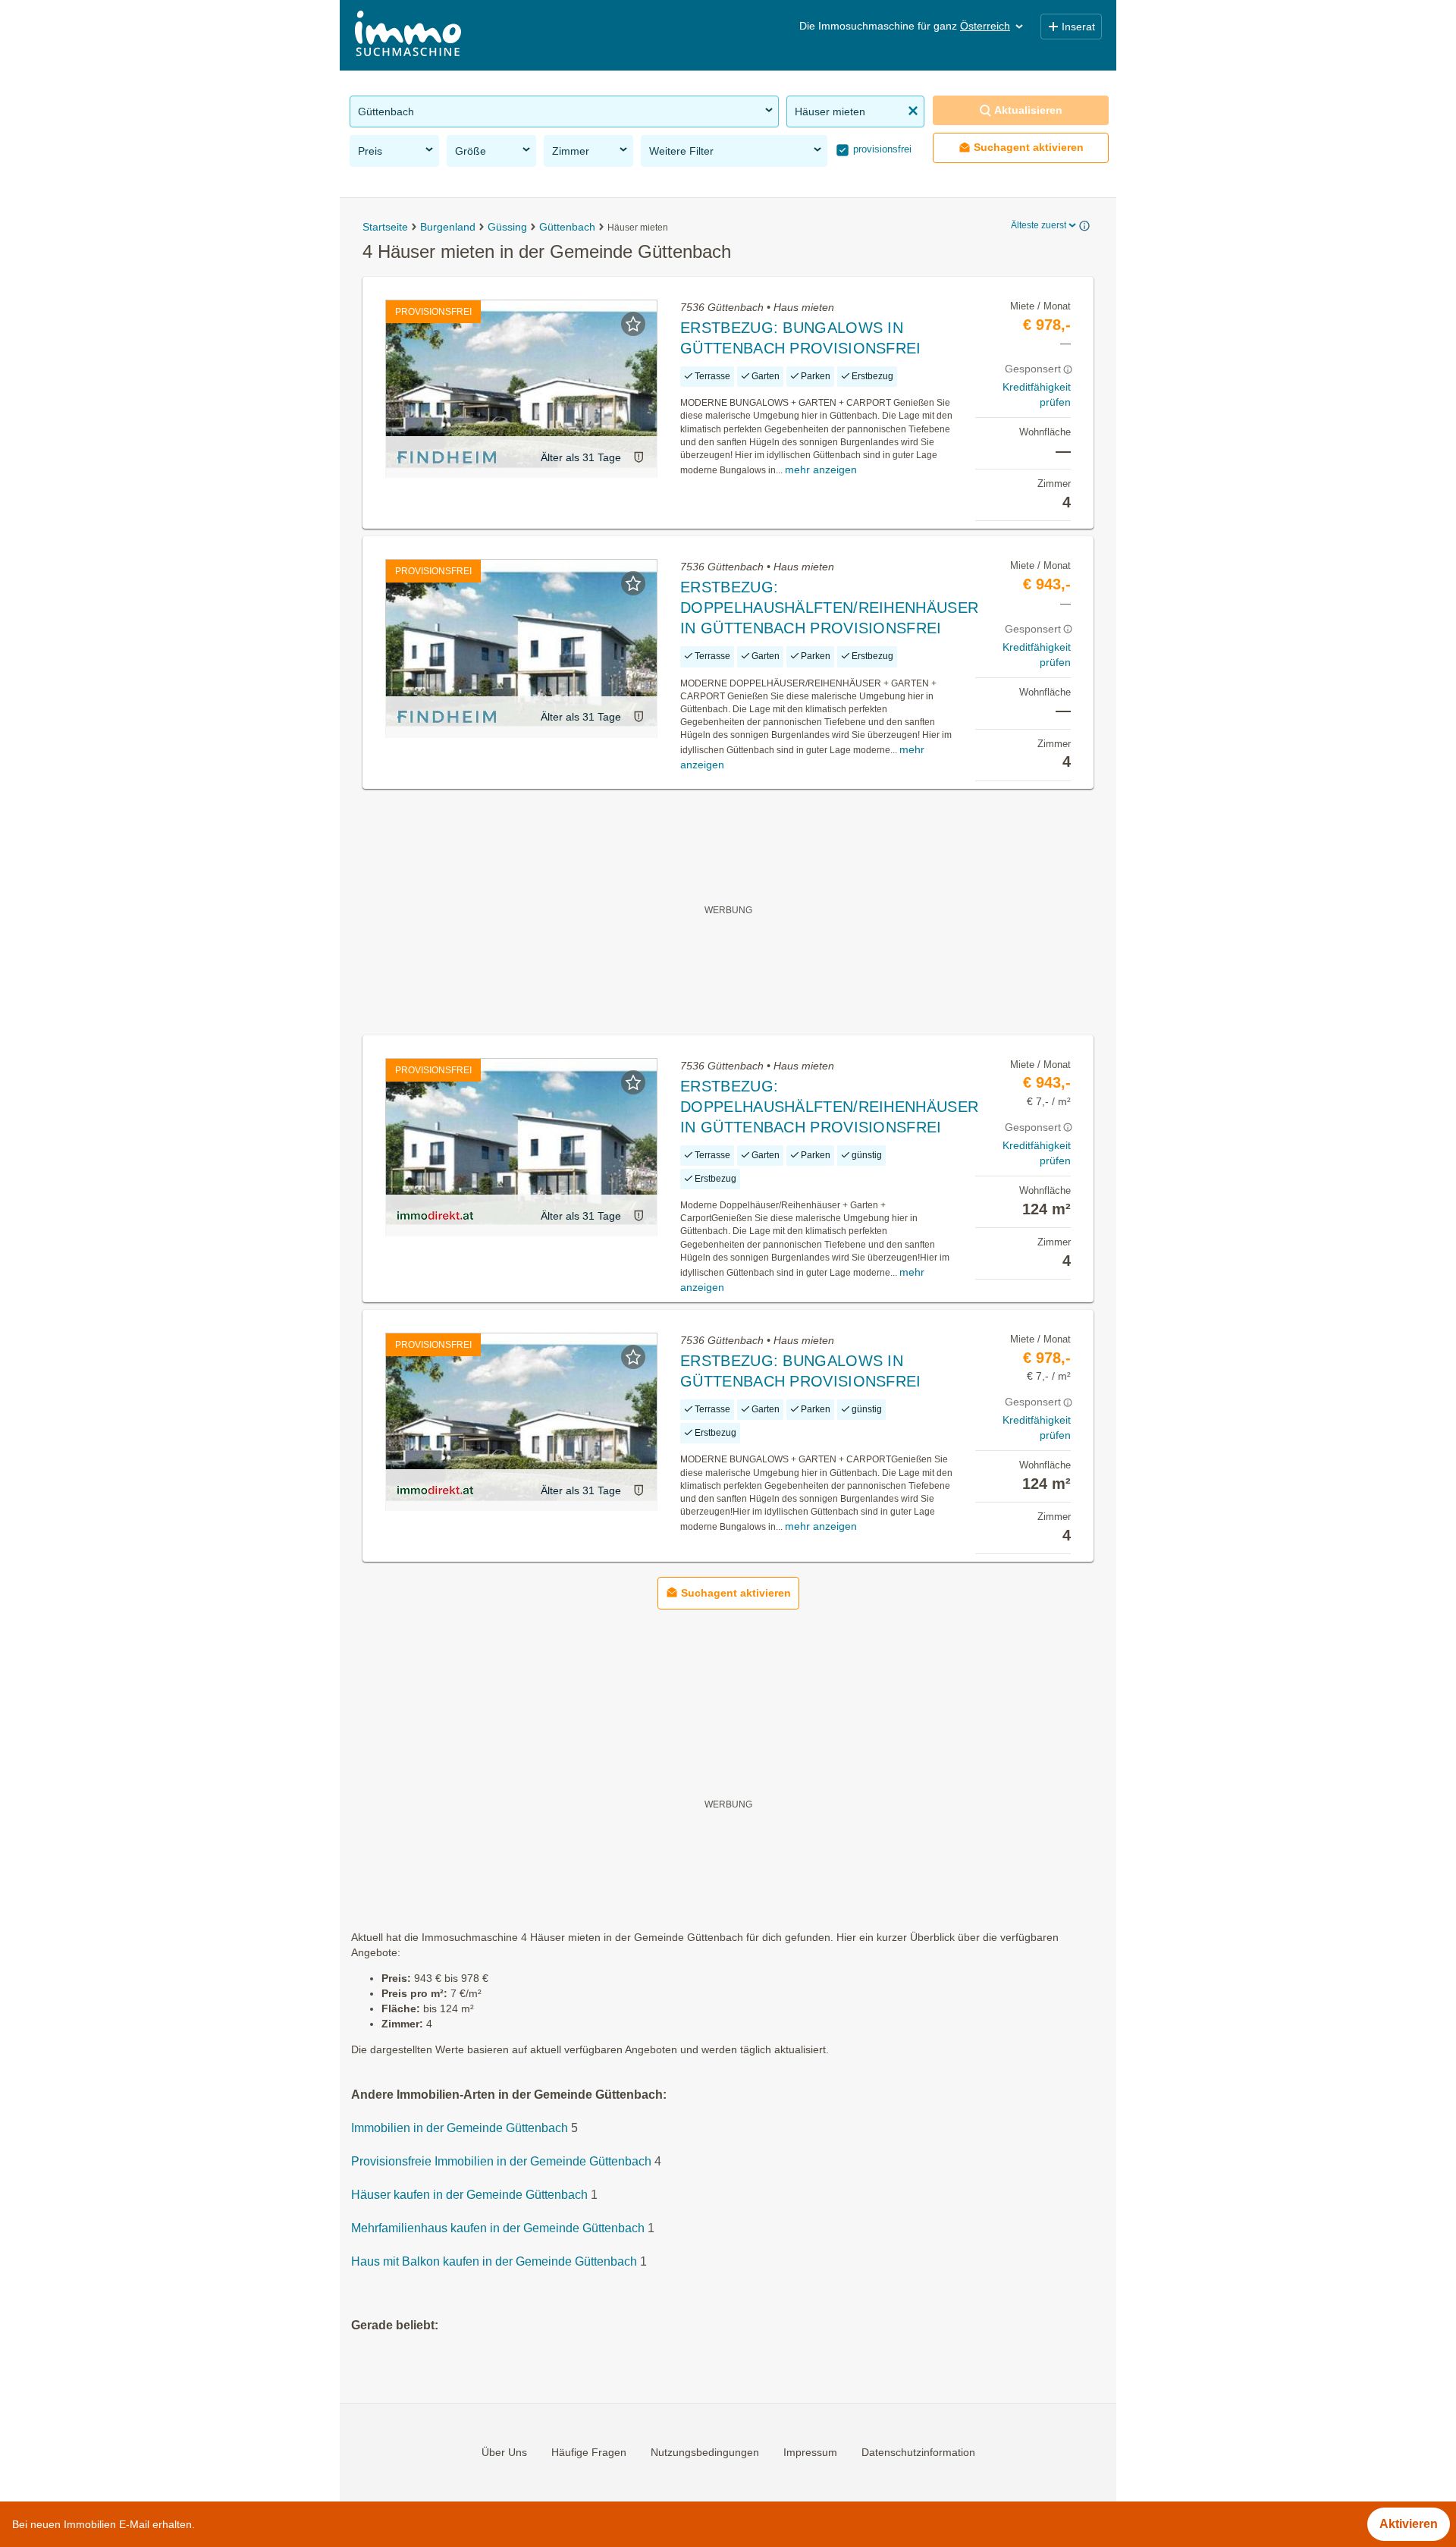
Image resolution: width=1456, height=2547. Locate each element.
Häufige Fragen (589, 2452)
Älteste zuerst (1039, 225)
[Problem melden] (639, 457)
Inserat (1078, 27)
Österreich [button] (985, 26)
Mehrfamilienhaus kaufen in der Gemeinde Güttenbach (498, 2229)
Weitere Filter (681, 151)
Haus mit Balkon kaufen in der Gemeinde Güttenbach (494, 2262)
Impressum (810, 2452)
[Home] (408, 35)
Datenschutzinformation (918, 2452)
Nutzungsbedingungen (705, 2452)
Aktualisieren (1028, 110)
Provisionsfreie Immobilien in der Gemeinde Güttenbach (501, 2162)
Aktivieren (1409, 2524)
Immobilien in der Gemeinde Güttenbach (460, 2129)
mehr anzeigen (821, 470)
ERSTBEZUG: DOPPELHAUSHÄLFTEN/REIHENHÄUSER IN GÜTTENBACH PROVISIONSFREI (829, 608)
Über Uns (504, 2452)
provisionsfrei (881, 149)
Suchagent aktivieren (1029, 147)
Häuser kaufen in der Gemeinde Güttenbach (469, 2195)
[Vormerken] (633, 324)
